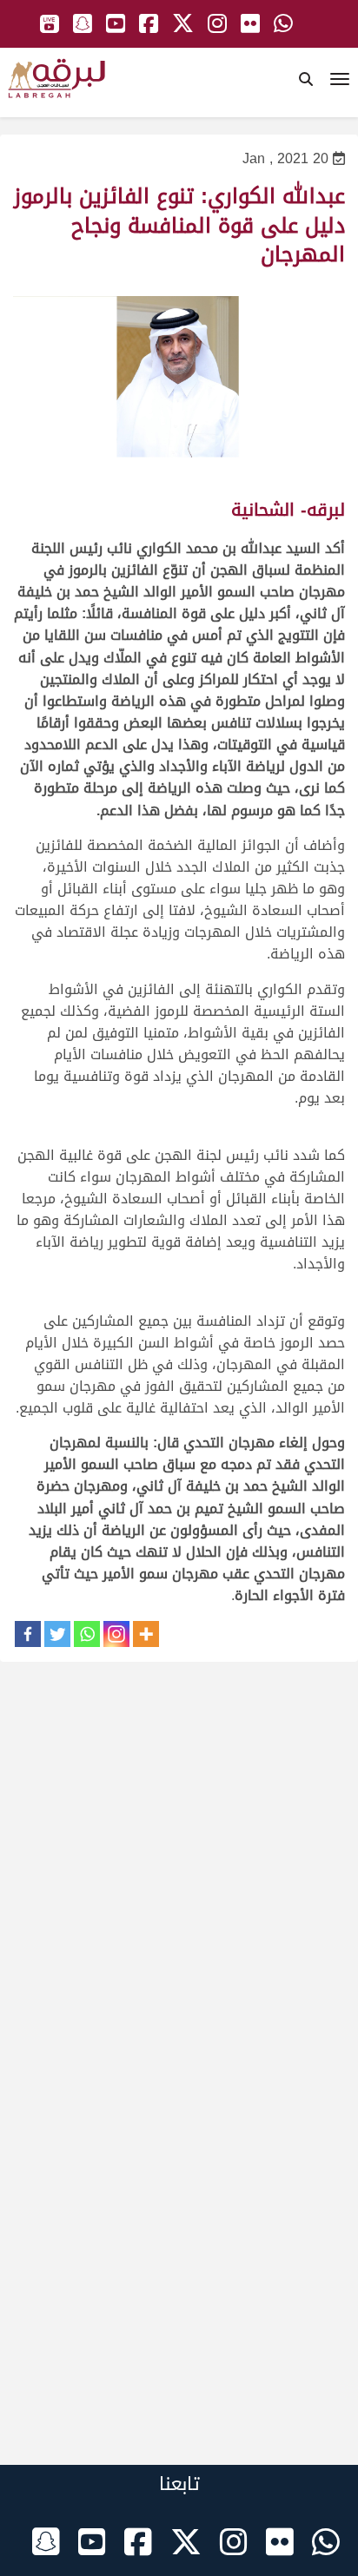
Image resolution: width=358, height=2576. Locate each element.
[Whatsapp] (87, 1634)
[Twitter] (57, 1634)
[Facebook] (28, 1634)
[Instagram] (116, 1634)
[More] (146, 1634)
